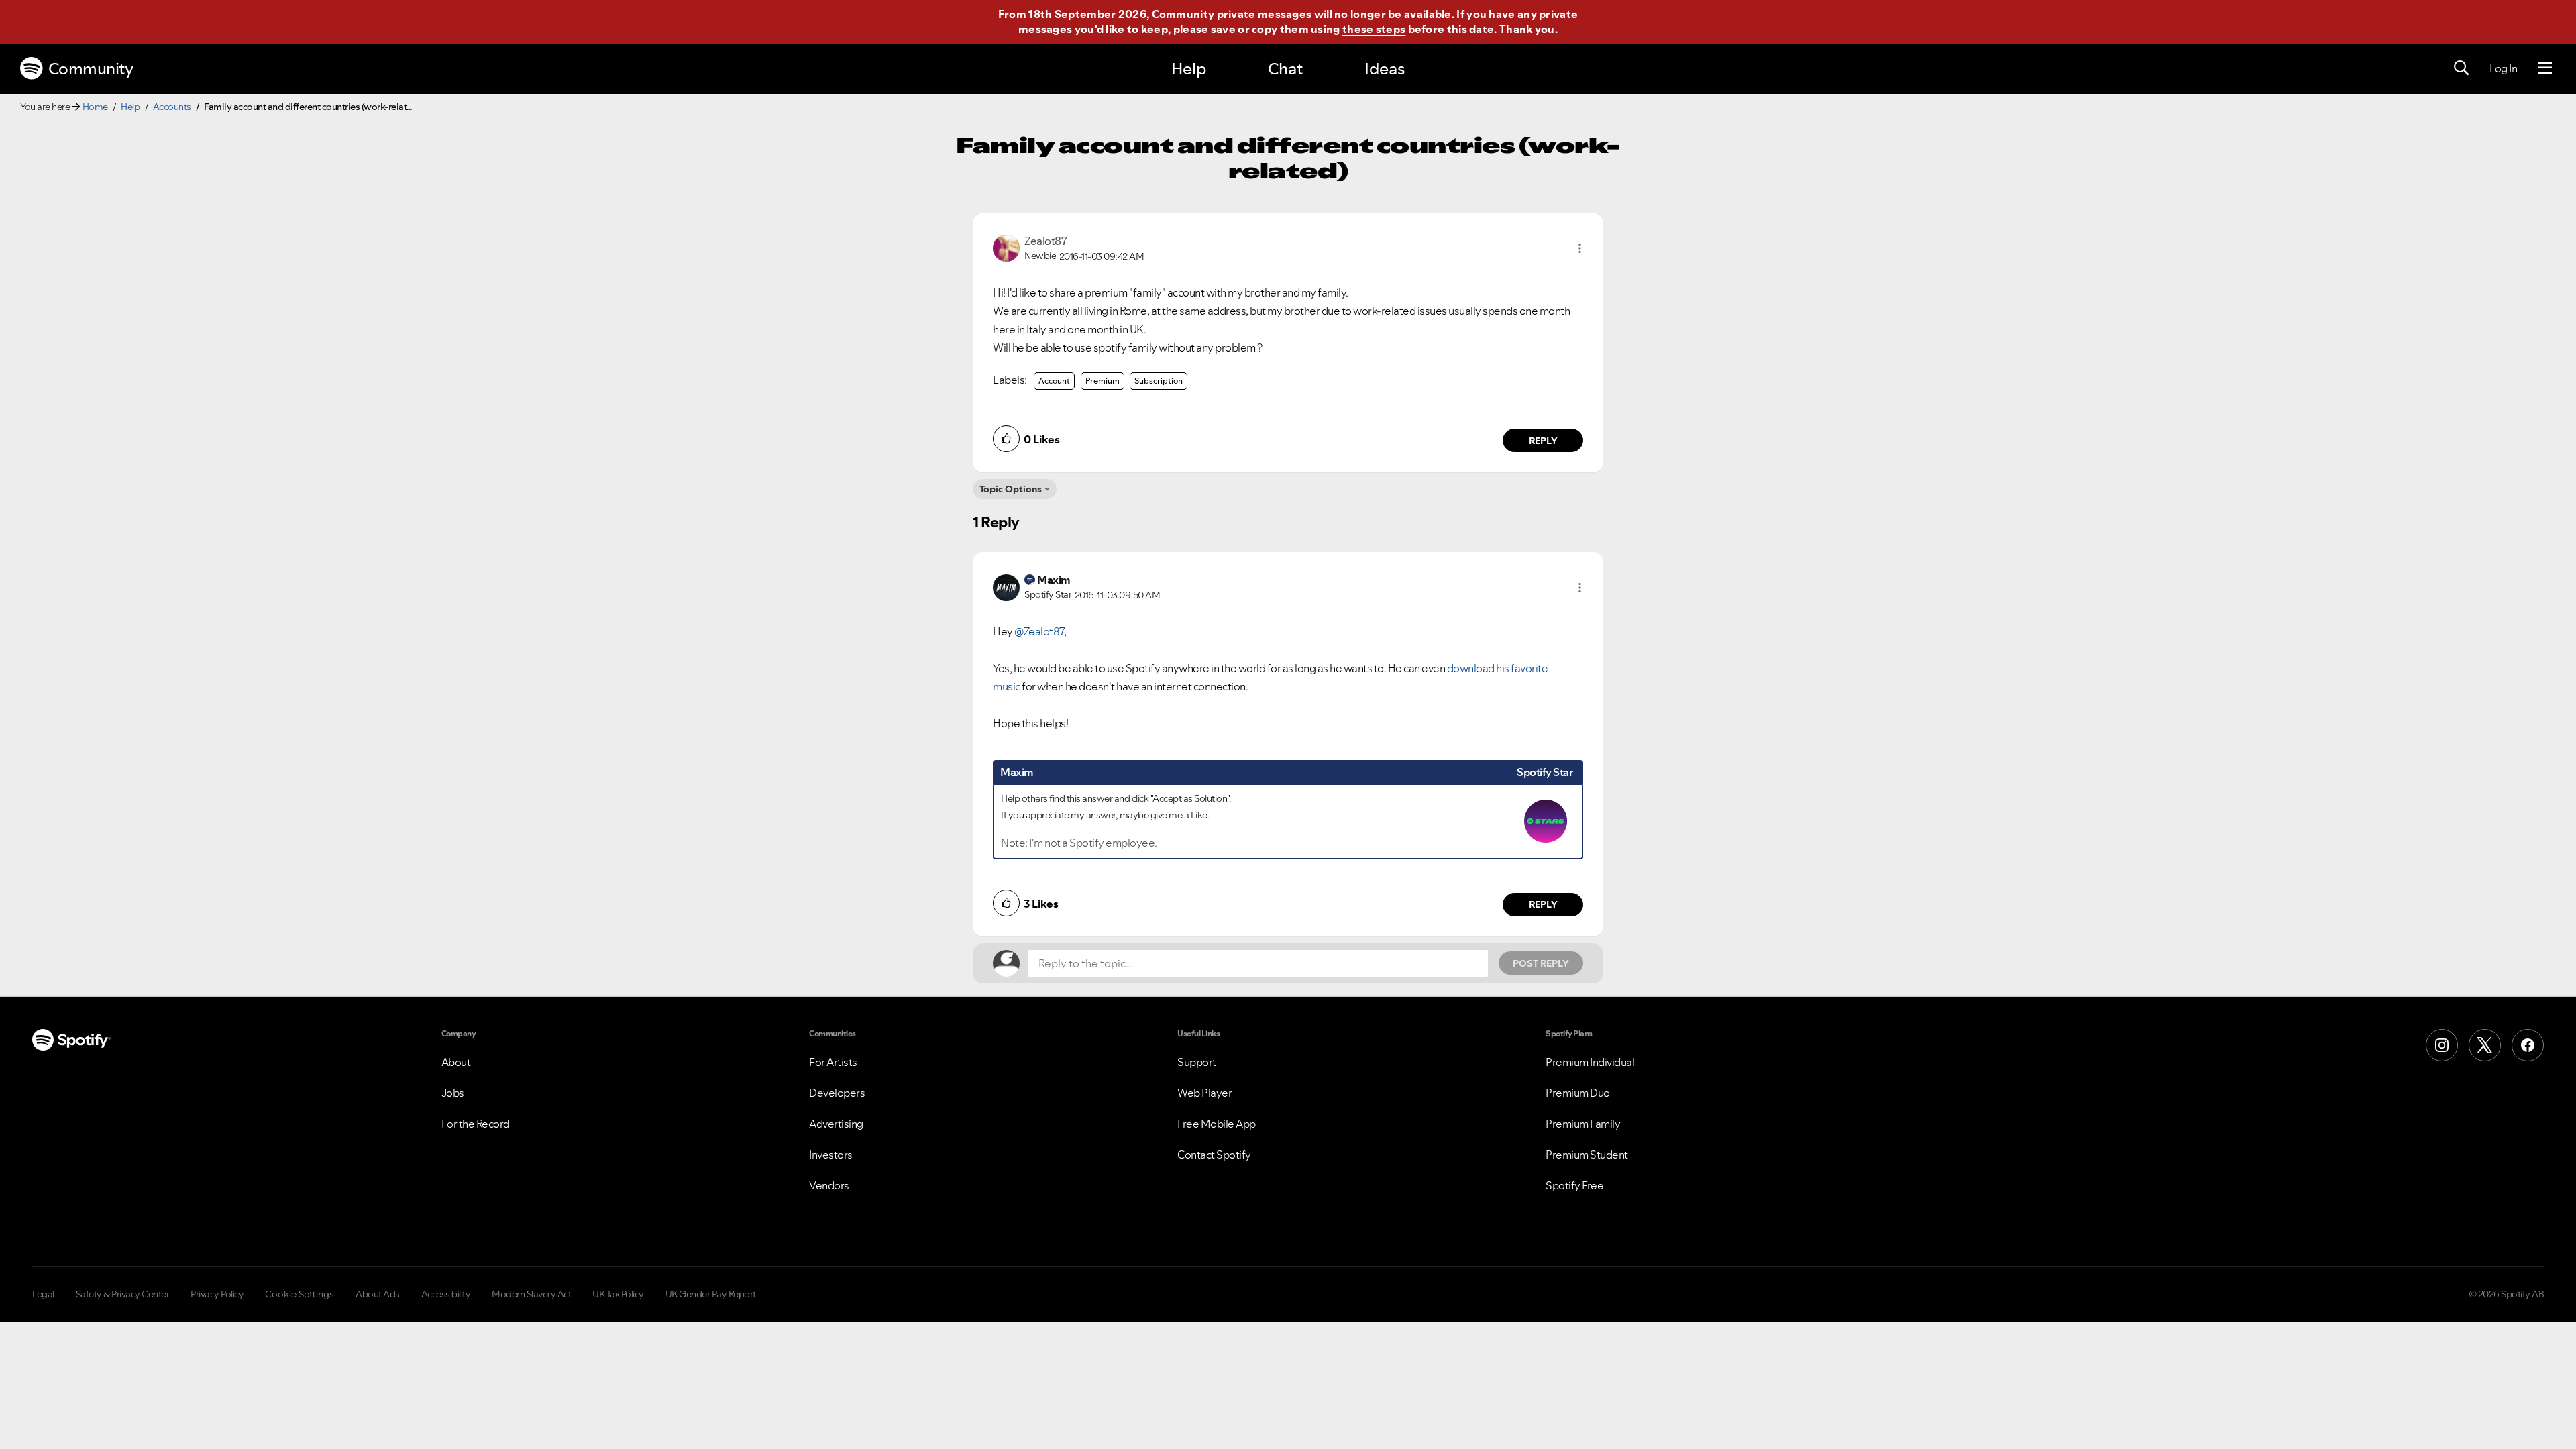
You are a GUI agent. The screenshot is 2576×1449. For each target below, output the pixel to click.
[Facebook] (2528, 1045)
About (456, 1062)
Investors (831, 1155)
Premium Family (1583, 1124)
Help (1189, 69)
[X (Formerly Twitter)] (2485, 1045)
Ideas (1385, 69)
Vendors (829, 1185)
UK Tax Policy (618, 1294)
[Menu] (2545, 68)
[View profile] (1006, 247)
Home (95, 107)
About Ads (378, 1294)
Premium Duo (1578, 1093)
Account (1054, 381)
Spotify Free (1574, 1185)
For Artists (833, 1062)
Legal (43, 1294)
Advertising (836, 1124)
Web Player (1204, 1093)
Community (91, 69)
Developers (837, 1093)
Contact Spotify (1214, 1155)
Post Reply (1541, 963)
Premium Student (1587, 1155)
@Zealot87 (1039, 631)
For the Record (476, 1124)
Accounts (172, 107)
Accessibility (446, 1294)
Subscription (1159, 381)
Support (1197, 1062)
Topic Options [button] (1011, 489)
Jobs (453, 1093)
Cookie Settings (300, 1294)
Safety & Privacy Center (123, 1294)
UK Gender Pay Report (711, 1294)
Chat (1285, 69)
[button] (1580, 248)
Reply (1543, 441)
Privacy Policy (217, 1294)
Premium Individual (1590, 1062)
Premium (1103, 381)
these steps (1374, 29)
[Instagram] (2442, 1045)
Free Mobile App (1217, 1124)
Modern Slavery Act (531, 1294)
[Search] (2461, 68)
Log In (2503, 68)
